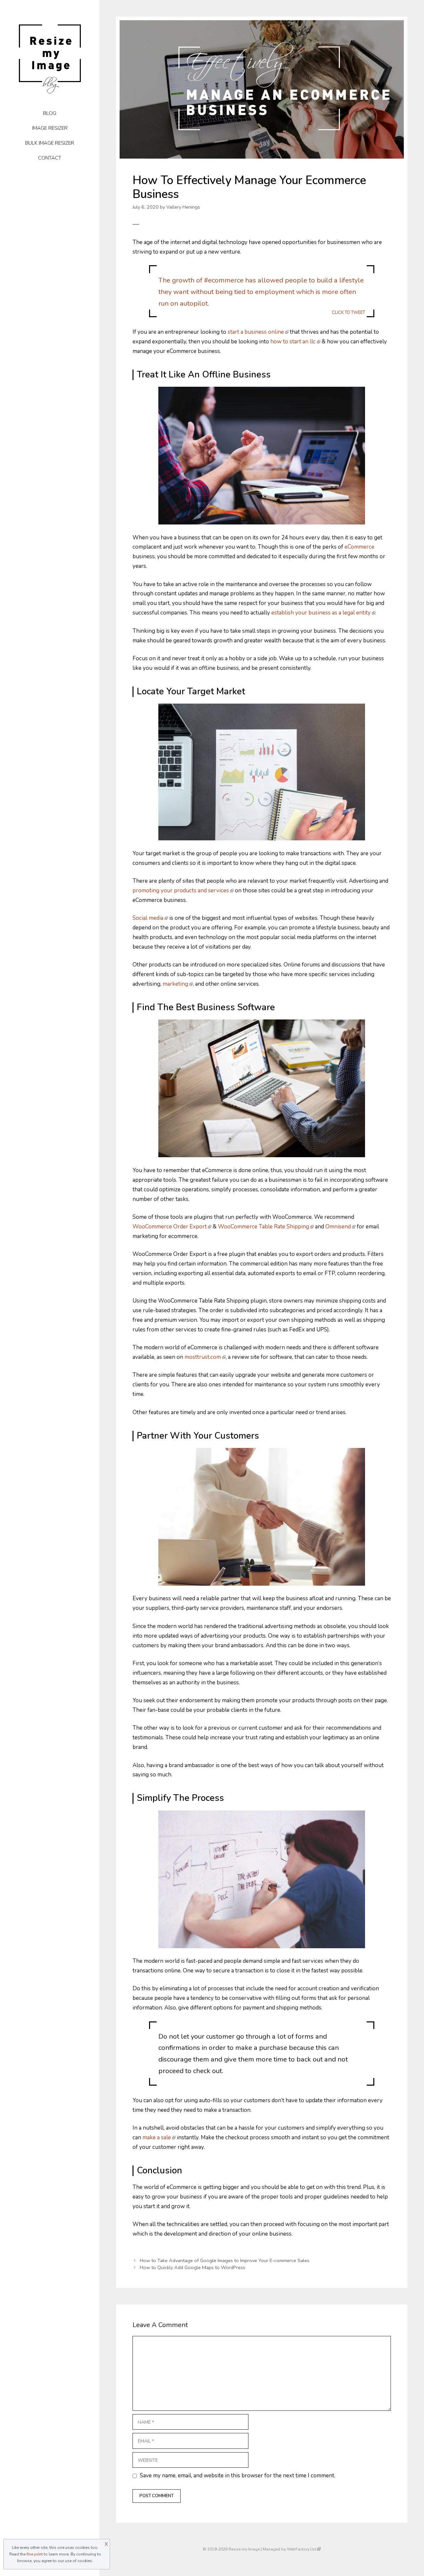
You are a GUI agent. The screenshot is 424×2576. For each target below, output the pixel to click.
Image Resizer (50, 128)
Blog (50, 113)
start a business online (256, 332)
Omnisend (338, 1227)
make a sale (157, 2137)
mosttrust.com (203, 1357)
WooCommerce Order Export (170, 1227)
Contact (50, 158)
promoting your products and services (181, 891)
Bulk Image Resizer (50, 143)
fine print (35, 2554)
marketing (175, 984)
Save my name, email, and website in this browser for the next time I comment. (238, 2476)
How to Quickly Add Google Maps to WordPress (192, 2267)
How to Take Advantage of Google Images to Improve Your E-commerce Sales (225, 2260)
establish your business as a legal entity (321, 613)
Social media (148, 918)
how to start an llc (293, 342)
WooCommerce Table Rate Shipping (264, 1227)
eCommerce (359, 547)
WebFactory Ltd (302, 2549)
